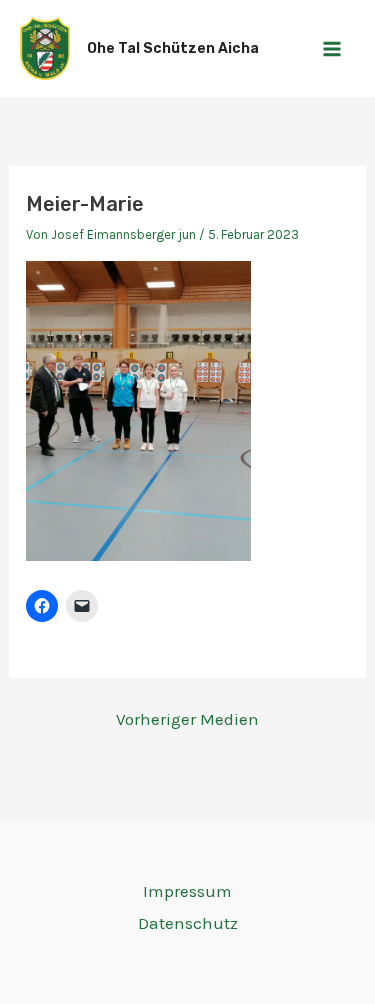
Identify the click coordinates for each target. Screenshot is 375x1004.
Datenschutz (188, 923)
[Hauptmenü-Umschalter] (333, 49)
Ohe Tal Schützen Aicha (173, 48)
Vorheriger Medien (187, 719)
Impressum (187, 891)
